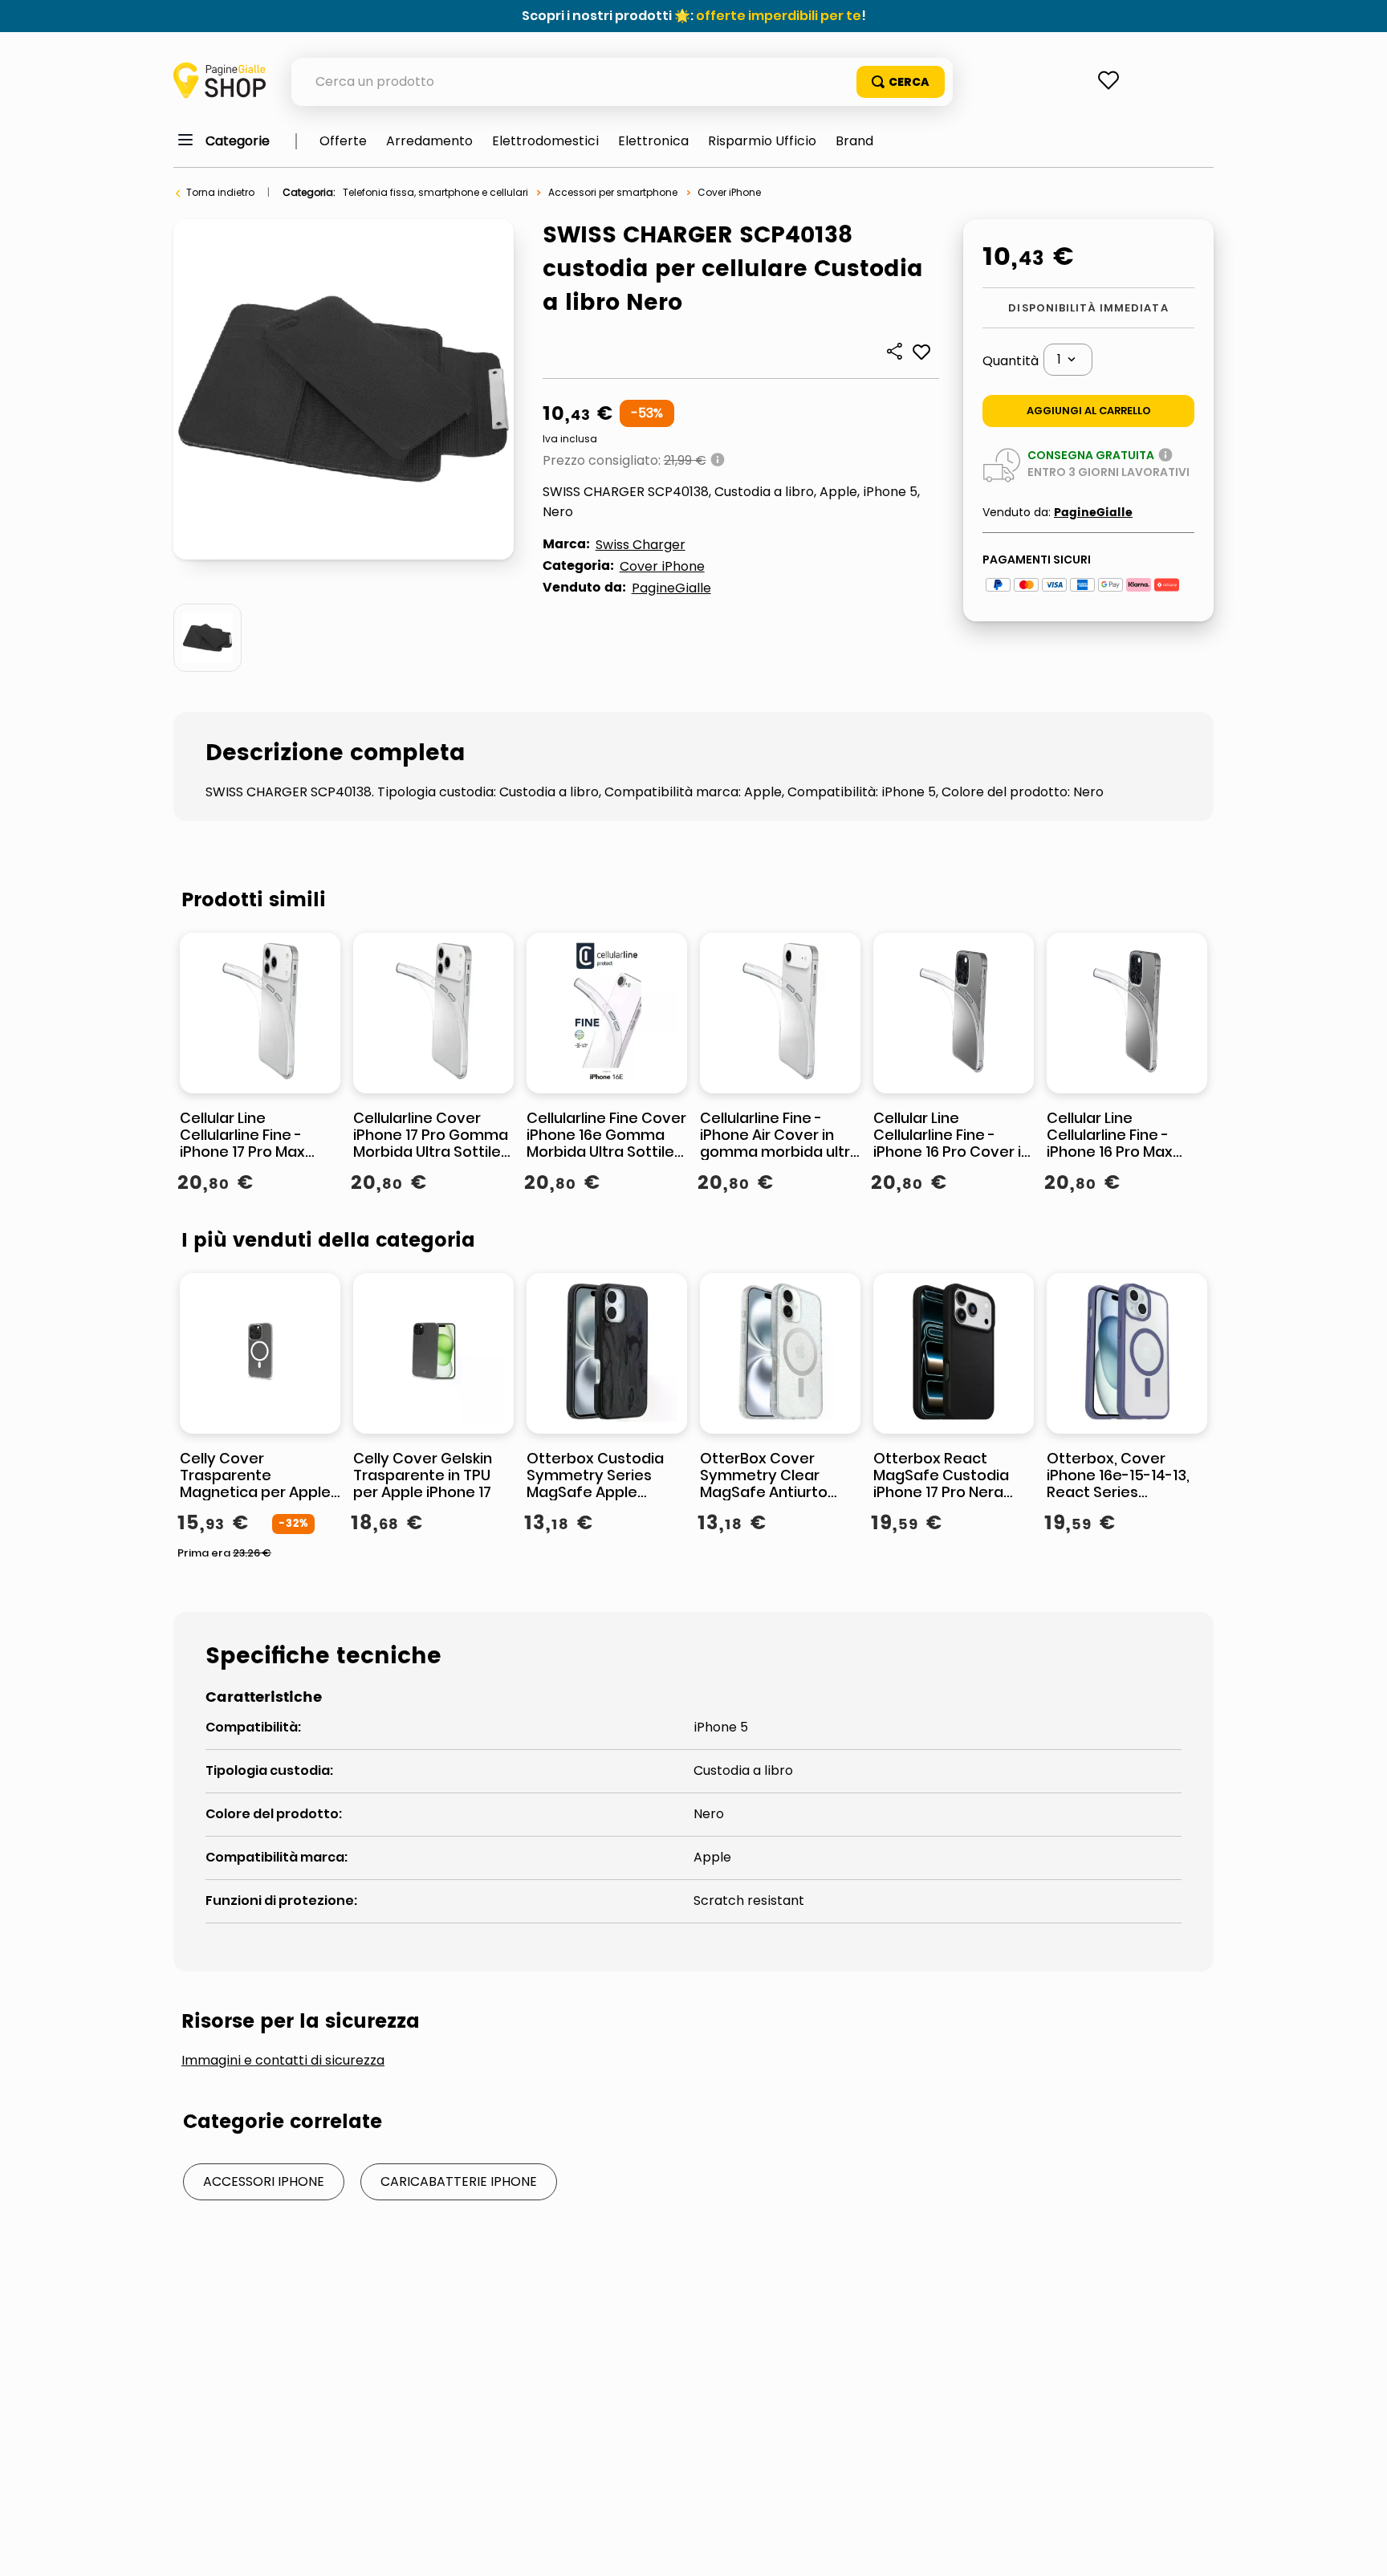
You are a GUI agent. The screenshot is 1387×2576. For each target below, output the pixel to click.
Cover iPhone (729, 192)
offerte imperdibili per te (779, 16)
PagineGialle (671, 588)
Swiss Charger (641, 545)
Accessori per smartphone (613, 192)
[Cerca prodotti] (901, 82)
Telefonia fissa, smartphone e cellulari (435, 192)
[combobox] (622, 82)
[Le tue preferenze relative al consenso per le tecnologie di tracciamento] (1359, 2548)
